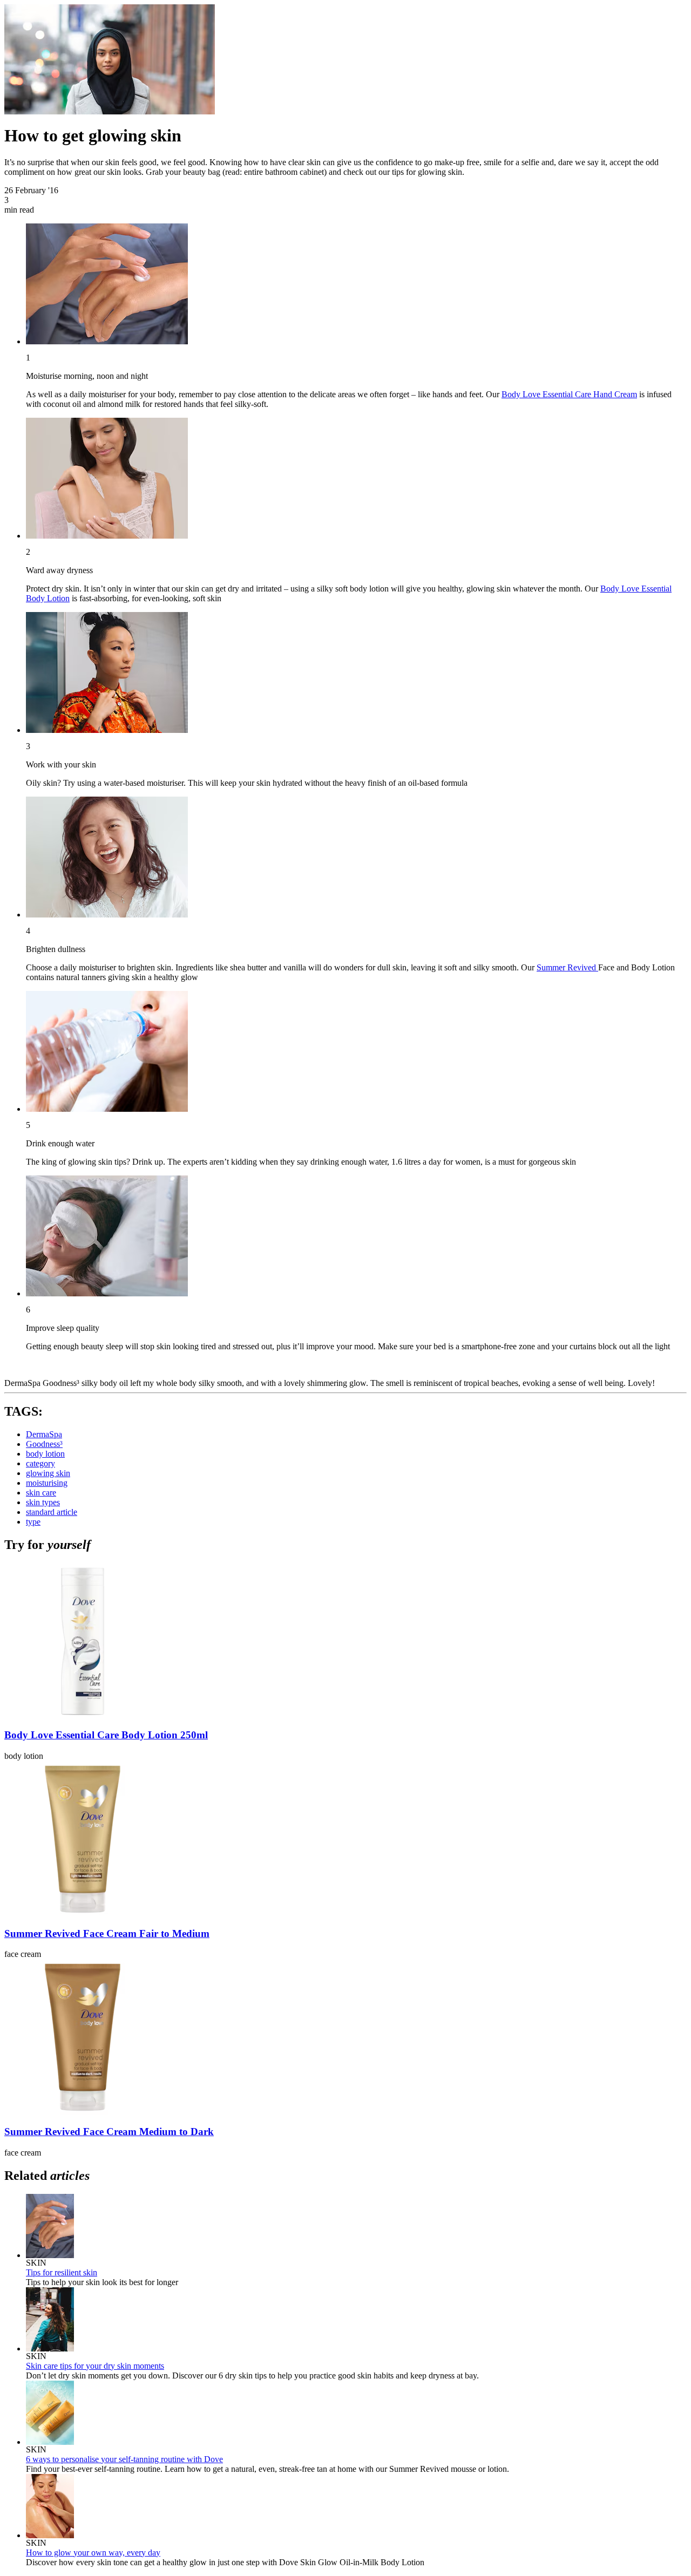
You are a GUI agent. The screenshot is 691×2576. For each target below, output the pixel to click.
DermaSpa (44, 1434)
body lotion (45, 1454)
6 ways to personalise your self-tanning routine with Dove (124, 2459)
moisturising (47, 1483)
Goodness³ (44, 1444)
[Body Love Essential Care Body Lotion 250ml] (83, 1717)
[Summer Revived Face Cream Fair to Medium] (83, 1915)
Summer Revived (567, 967)
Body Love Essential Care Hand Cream (569, 394)
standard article (52, 1512)
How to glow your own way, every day (93, 2553)
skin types (43, 1502)
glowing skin (48, 1473)
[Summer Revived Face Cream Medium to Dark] (83, 2113)
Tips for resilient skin (62, 2272)
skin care (41, 1493)
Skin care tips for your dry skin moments (95, 2366)
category (40, 1463)
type (33, 1522)
